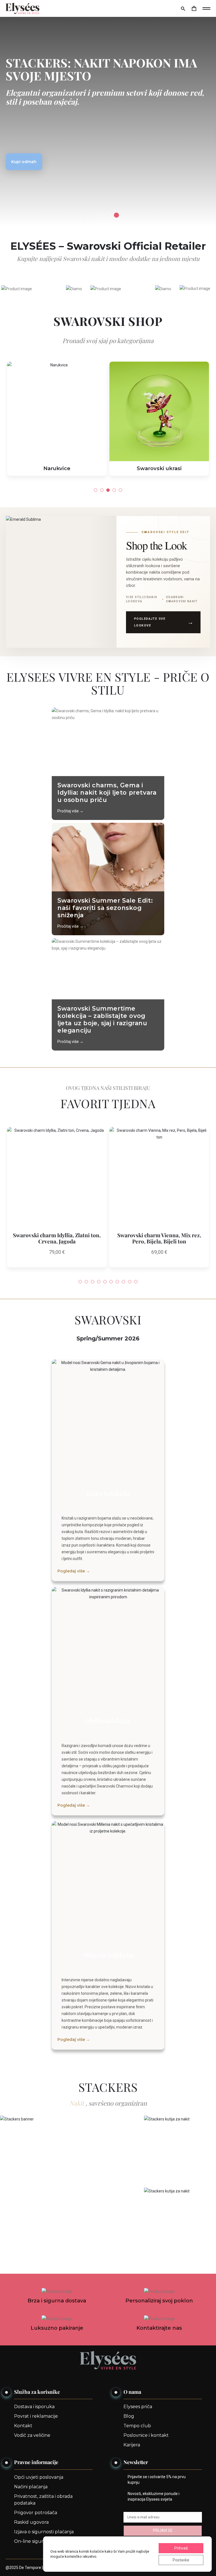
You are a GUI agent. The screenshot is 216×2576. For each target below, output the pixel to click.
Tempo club (137, 2426)
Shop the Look (157, 545)
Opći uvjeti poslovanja (39, 2477)
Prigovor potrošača (36, 2513)
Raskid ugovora (31, 2522)
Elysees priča (138, 2407)
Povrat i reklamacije (36, 2416)
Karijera (132, 2445)
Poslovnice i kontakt (146, 2435)
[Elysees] (22, 8)
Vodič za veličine (32, 2435)
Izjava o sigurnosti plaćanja (44, 2532)
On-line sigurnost (34, 2541)
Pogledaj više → (74, 1571)
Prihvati (181, 2548)
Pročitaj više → (70, 811)
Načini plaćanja (31, 2487)
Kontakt (23, 2426)
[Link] (194, 8)
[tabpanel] (108, 113)
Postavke (181, 2560)
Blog (129, 2416)
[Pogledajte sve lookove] (61, 582)
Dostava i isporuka (34, 2407)
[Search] (183, 8)
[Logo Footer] (108, 2360)
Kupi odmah (24, 162)
